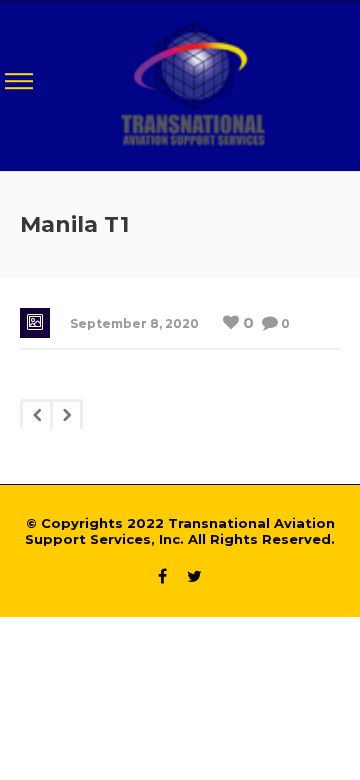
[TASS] (193, 83)
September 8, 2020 (134, 323)
